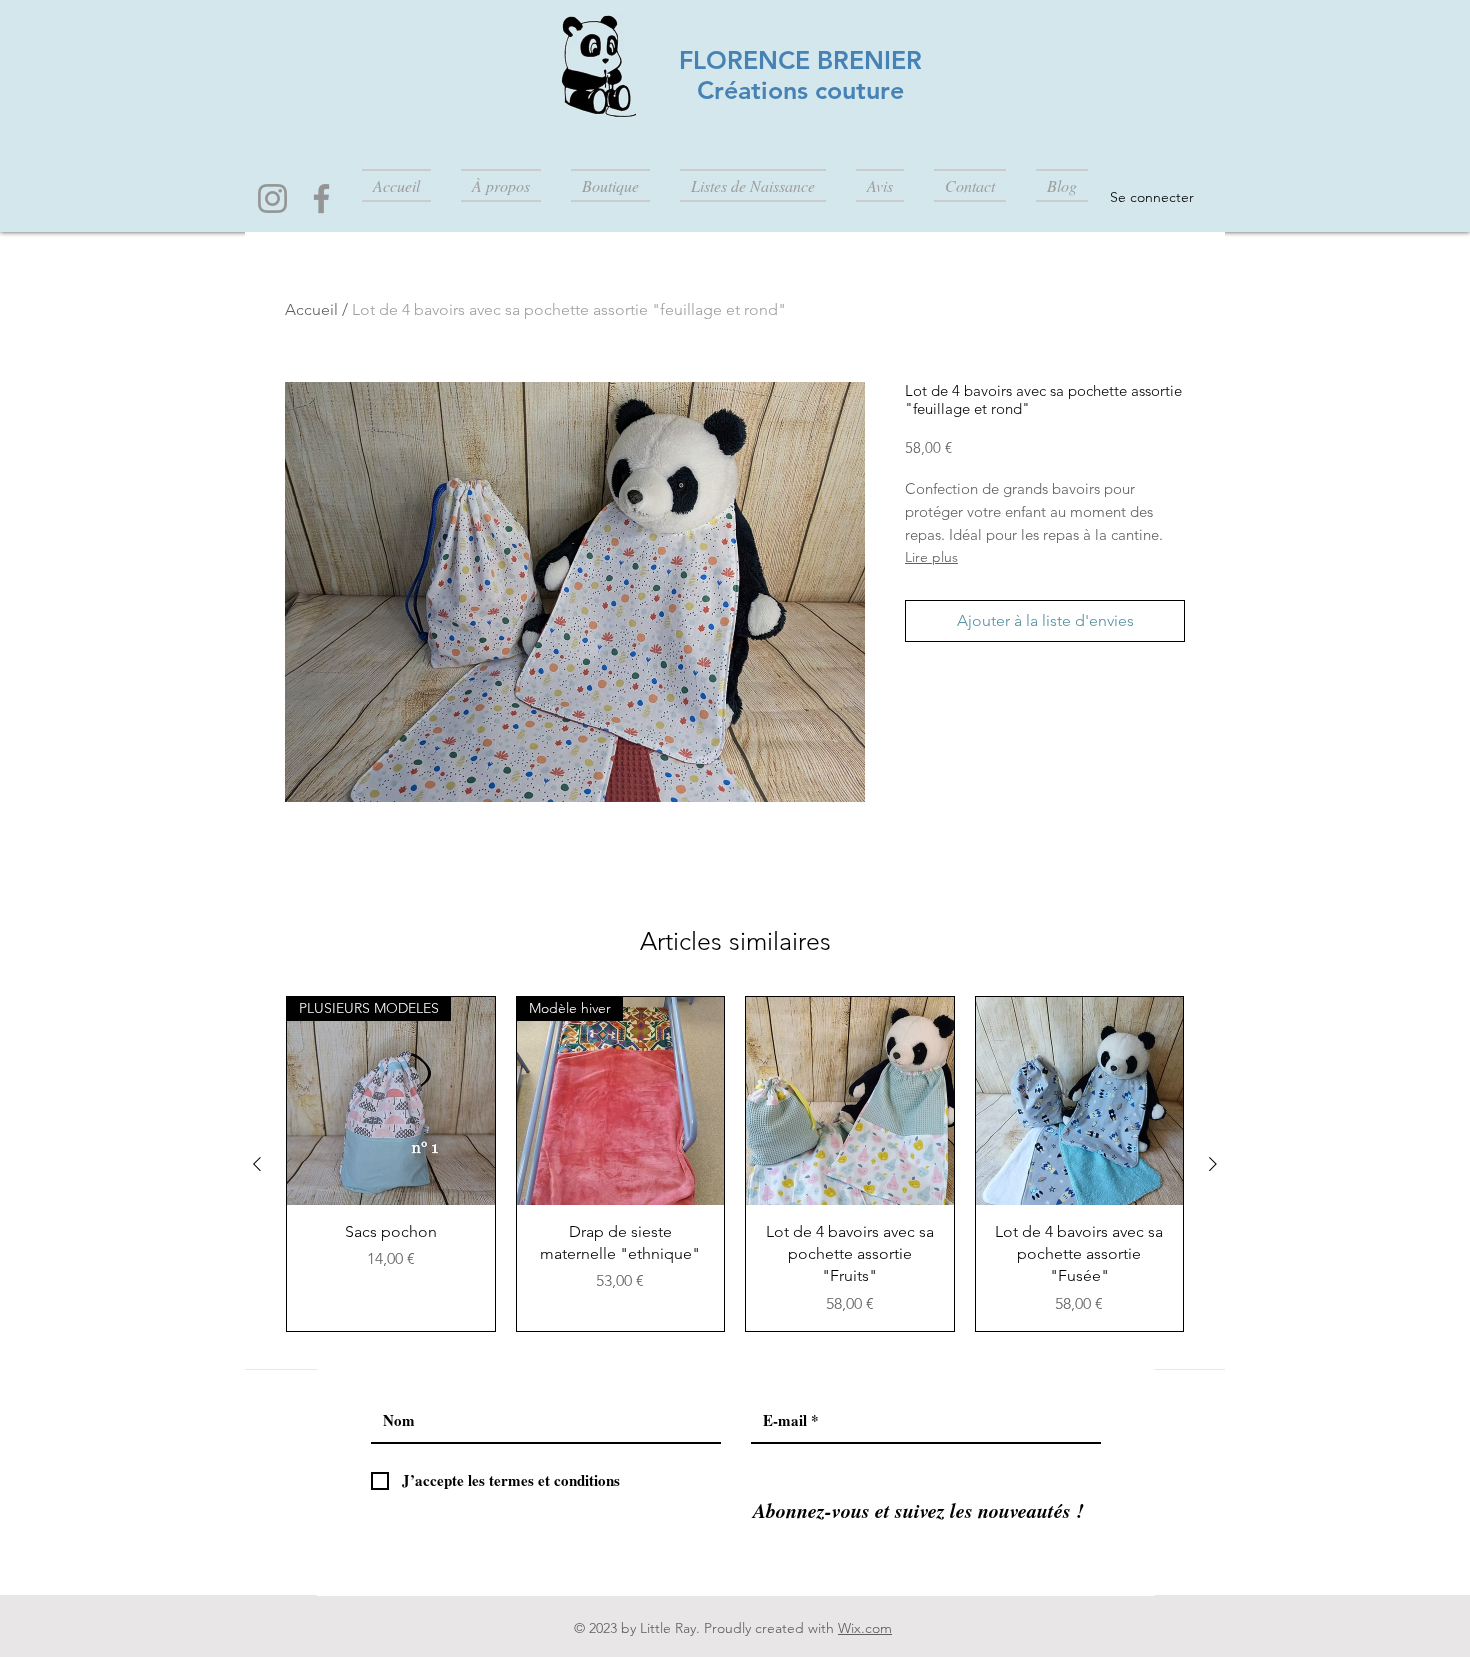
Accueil (311, 309)
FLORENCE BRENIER (800, 60)
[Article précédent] (257, 1164)
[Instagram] (272, 198)
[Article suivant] (1213, 1164)
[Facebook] (321, 198)
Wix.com (865, 1628)
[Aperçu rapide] (850, 1101)
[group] (735, 1164)
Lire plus (931, 557)
